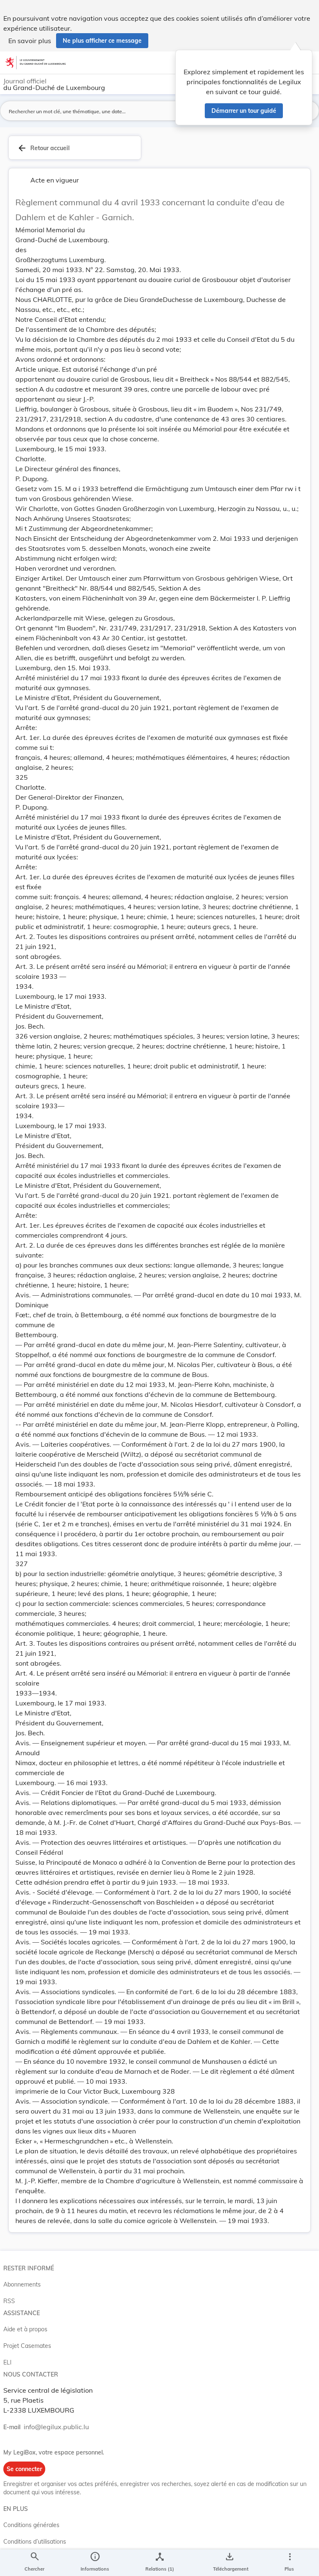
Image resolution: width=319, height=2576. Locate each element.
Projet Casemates (27, 2346)
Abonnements (22, 2284)
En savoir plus (30, 41)
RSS (9, 2301)
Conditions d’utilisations (35, 2542)
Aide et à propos (25, 2329)
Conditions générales (31, 2525)
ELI (7, 2362)
